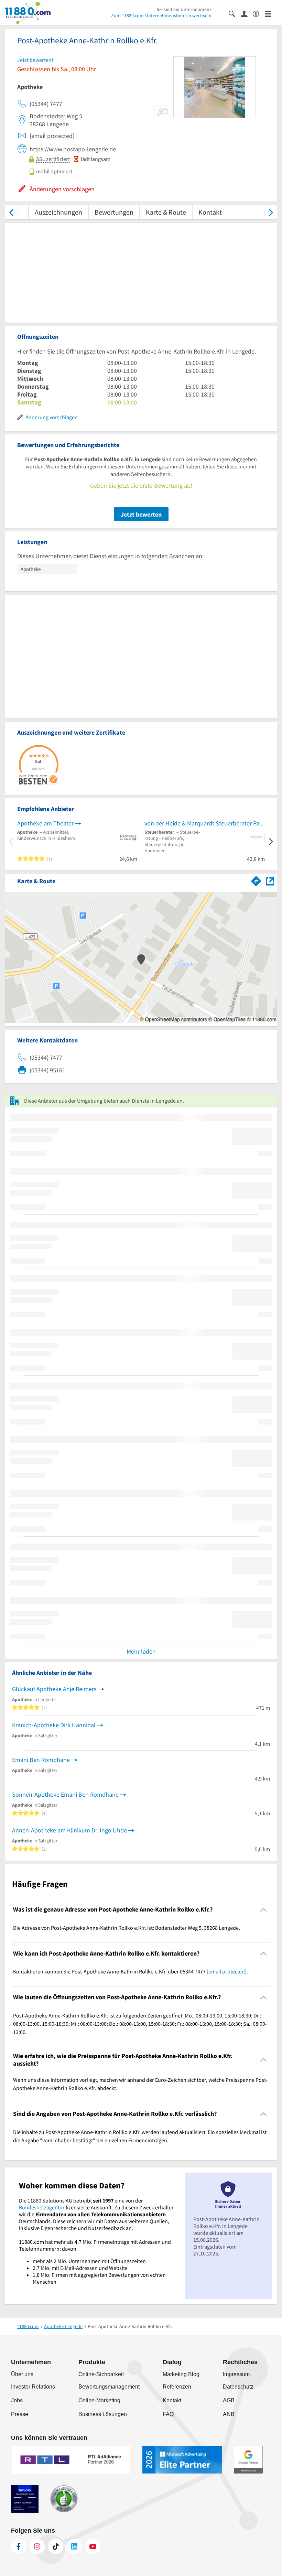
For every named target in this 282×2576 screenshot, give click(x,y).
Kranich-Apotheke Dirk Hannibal (54, 1725)
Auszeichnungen (58, 212)
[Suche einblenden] (235, 13)
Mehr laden (141, 1651)
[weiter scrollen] (271, 212)
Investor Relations (33, 2387)
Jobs (17, 2400)
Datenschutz (238, 2387)
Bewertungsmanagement (109, 2387)
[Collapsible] (264, 1910)
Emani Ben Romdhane (41, 1760)
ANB (229, 2414)
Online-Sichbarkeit (101, 2374)
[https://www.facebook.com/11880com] (19, 2546)
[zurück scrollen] (11, 212)
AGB (229, 2400)
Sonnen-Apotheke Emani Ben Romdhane (65, 1794)
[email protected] (227, 1971)
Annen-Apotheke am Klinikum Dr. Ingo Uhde (69, 1830)
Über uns (22, 2374)
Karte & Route (166, 212)
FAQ (168, 2414)
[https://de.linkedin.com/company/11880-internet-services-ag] (74, 2546)
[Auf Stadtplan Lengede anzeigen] (270, 881)
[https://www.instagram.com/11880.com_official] (37, 2546)
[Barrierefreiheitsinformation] (259, 13)
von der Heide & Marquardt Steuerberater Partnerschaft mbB (205, 823)
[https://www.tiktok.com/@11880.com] (56, 2546)
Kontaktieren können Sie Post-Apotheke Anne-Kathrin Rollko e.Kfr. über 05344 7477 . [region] (131, 1971)
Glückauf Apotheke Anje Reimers (54, 1689)
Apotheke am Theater (45, 823)
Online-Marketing (99, 2400)
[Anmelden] (247, 13)
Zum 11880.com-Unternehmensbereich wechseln (161, 15)
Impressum (236, 2374)
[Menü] (271, 13)
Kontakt (210, 212)
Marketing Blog (181, 2374)
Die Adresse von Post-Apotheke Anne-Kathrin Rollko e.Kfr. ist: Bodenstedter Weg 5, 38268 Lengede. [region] (127, 1928)
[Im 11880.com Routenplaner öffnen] (256, 880)
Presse (20, 2414)
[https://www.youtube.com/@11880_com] (93, 2546)
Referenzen (177, 2387)
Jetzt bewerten (141, 514)
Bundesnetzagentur (42, 2207)
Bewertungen (114, 212)
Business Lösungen (103, 2414)
